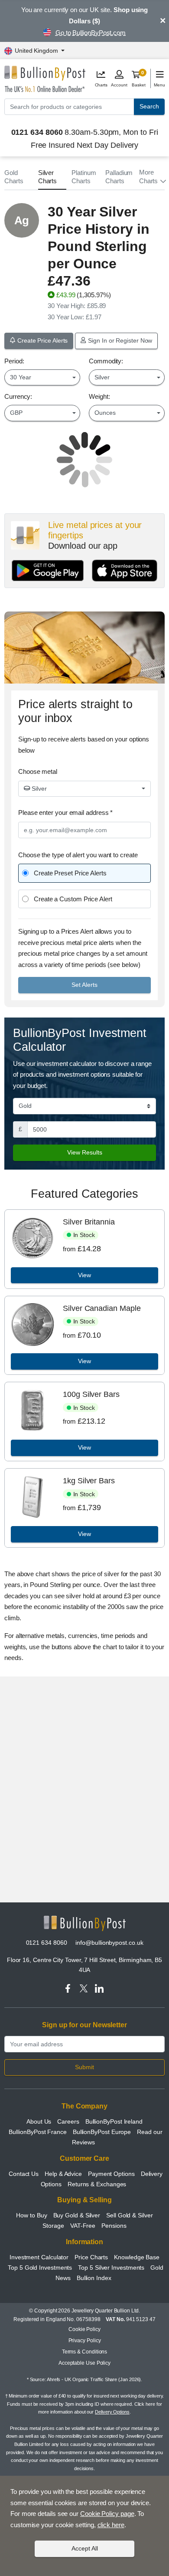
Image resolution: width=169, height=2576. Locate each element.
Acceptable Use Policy (84, 2363)
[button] (152, 177)
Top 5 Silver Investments (111, 2268)
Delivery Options (112, 2412)
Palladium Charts (119, 177)
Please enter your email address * (65, 813)
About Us (39, 2121)
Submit (84, 2067)
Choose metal (38, 771)
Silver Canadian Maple (102, 1308)
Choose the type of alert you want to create (78, 855)
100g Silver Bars (91, 1394)
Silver (38, 789)
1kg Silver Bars (89, 1481)
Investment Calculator (39, 2257)
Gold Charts (14, 177)
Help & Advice (63, 2174)
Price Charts (91, 2257)
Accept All (85, 2548)
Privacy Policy (85, 2341)
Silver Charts (48, 177)
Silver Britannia (89, 1222)
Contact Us (24, 2174)
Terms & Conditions (85, 2352)
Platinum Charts (84, 177)
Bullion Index (94, 2278)
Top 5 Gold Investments (40, 2268)
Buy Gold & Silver (77, 2215)
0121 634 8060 (47, 1943)
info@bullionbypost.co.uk (109, 1943)
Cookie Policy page (107, 2514)
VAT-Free (83, 2226)
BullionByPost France (37, 2132)
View (84, 1275)
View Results (85, 1152)
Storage (53, 2226)
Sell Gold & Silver (130, 2215)
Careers (68, 2121)
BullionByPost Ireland (114, 2121)
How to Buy (31, 2215)
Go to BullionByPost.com (91, 33)
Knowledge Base (137, 2257)
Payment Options (111, 2174)
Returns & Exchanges (97, 2184)
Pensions (114, 2226)
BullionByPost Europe (102, 2132)
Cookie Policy (84, 2329)
